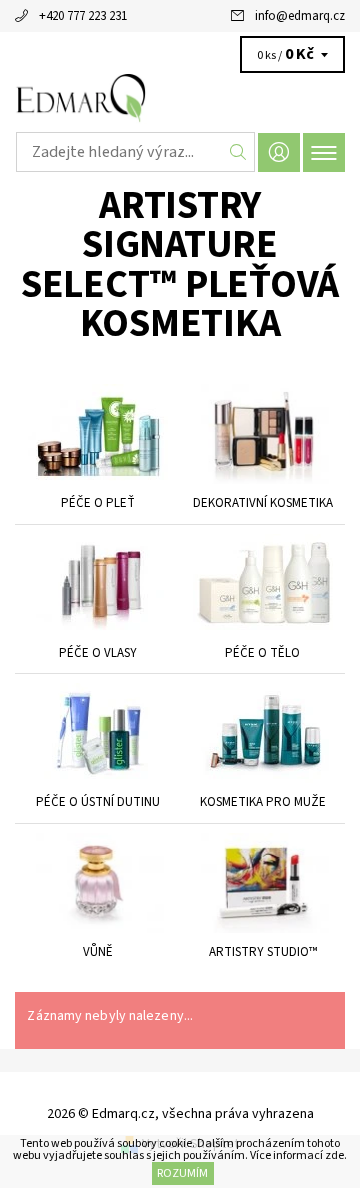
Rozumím (182, 1173)
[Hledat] (238, 152)
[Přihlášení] (279, 152)
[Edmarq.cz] (180, 98)
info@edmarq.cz (300, 16)
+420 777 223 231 (83, 16)
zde (334, 1155)
